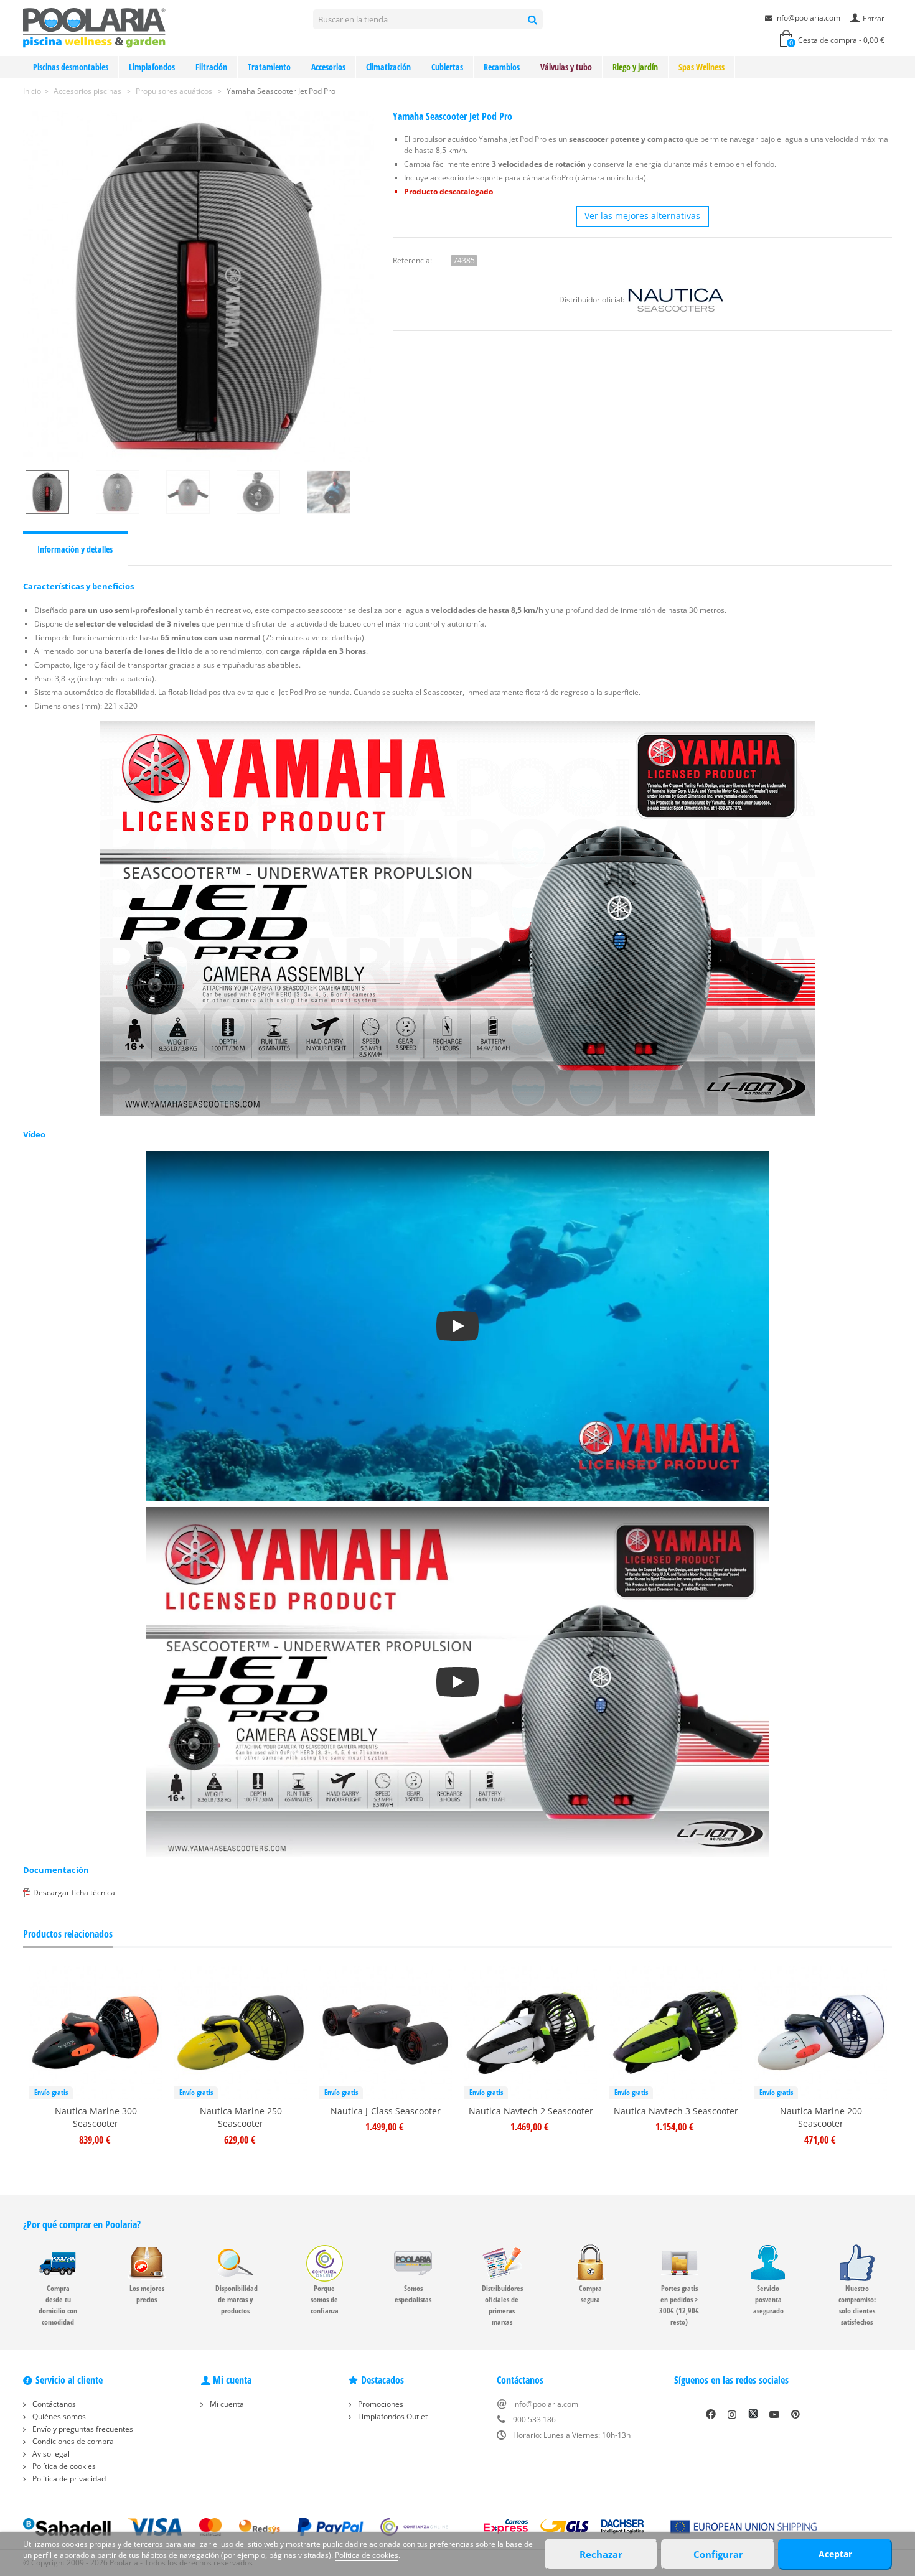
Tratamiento (269, 67)
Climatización (388, 67)
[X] (753, 2414)
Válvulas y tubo (566, 67)
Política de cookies (63, 2466)
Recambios (502, 67)
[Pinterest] (795, 2414)
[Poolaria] (94, 27)
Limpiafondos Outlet (392, 2416)
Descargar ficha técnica (74, 1892)
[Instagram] (732, 2414)
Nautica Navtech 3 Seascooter (676, 2111)
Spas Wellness (701, 67)
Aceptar (835, 2554)
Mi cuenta (226, 2404)
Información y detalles (75, 549)
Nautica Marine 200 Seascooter (821, 2117)
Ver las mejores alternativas (642, 216)
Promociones (380, 2404)
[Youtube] (774, 2414)
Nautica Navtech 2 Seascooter (531, 2111)
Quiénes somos (58, 2416)
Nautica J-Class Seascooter (386, 2111)
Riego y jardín (635, 67)
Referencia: (412, 260)
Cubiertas (447, 67)
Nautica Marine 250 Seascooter (241, 2117)
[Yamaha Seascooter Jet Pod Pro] (199, 286)
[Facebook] (711, 2414)
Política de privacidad (68, 2479)
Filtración (211, 67)
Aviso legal (50, 2454)
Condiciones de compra (72, 2441)
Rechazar (601, 2554)
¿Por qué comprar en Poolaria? (82, 2224)
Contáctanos (53, 2404)
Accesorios (328, 67)
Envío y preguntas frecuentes (82, 2429)
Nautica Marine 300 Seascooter (96, 2117)
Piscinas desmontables (71, 67)
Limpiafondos (152, 67)
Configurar (718, 2554)
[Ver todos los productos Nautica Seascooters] (676, 300)
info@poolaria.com (808, 18)
